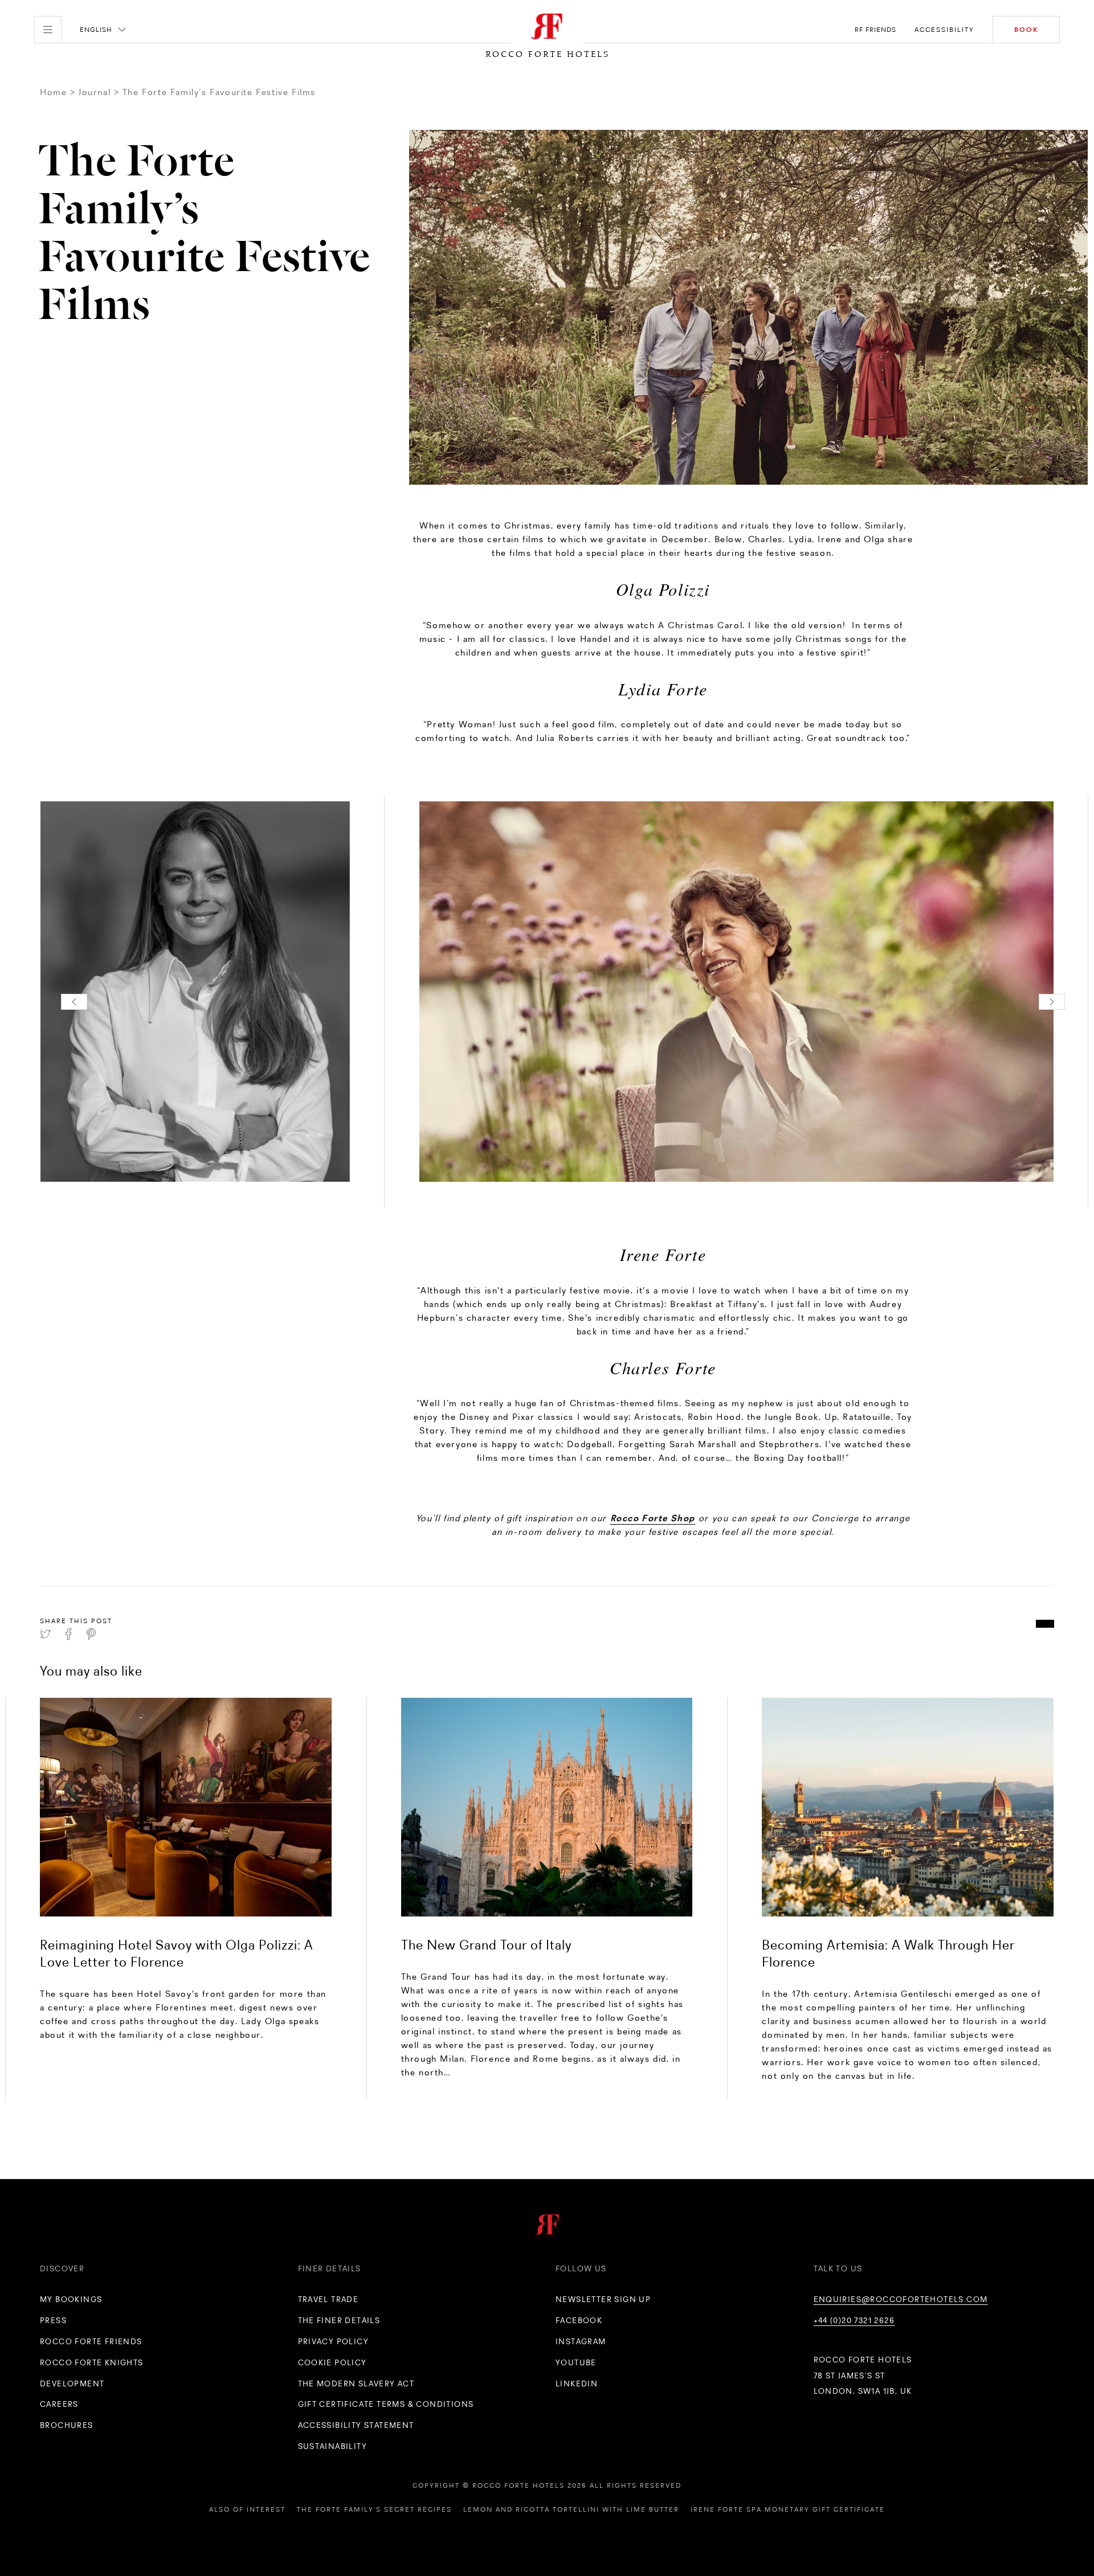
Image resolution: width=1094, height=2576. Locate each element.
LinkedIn (577, 2383)
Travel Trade (328, 2299)
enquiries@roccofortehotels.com (901, 2299)
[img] (186, 1807)
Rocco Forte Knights (92, 2362)
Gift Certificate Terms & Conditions (386, 2404)
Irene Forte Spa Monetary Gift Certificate (788, 2509)
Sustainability (333, 2446)
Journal (95, 92)
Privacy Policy (334, 2341)
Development (72, 2383)
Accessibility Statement (356, 2425)
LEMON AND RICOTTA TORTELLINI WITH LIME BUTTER (571, 2509)
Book (1026, 30)
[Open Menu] (48, 30)
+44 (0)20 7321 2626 (854, 2320)
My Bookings (71, 2299)
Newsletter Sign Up (603, 2299)
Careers (59, 2404)
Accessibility (944, 30)
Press (53, 2320)
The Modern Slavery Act (356, 2383)
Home (53, 92)
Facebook (579, 2320)
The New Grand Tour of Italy (486, 1945)
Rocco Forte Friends (91, 2341)
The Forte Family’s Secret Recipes (374, 2509)
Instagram (581, 2341)
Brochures (67, 2425)
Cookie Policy (332, 2362)
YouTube (576, 2362)
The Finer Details (339, 2320)
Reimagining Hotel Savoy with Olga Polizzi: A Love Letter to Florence (177, 1953)
